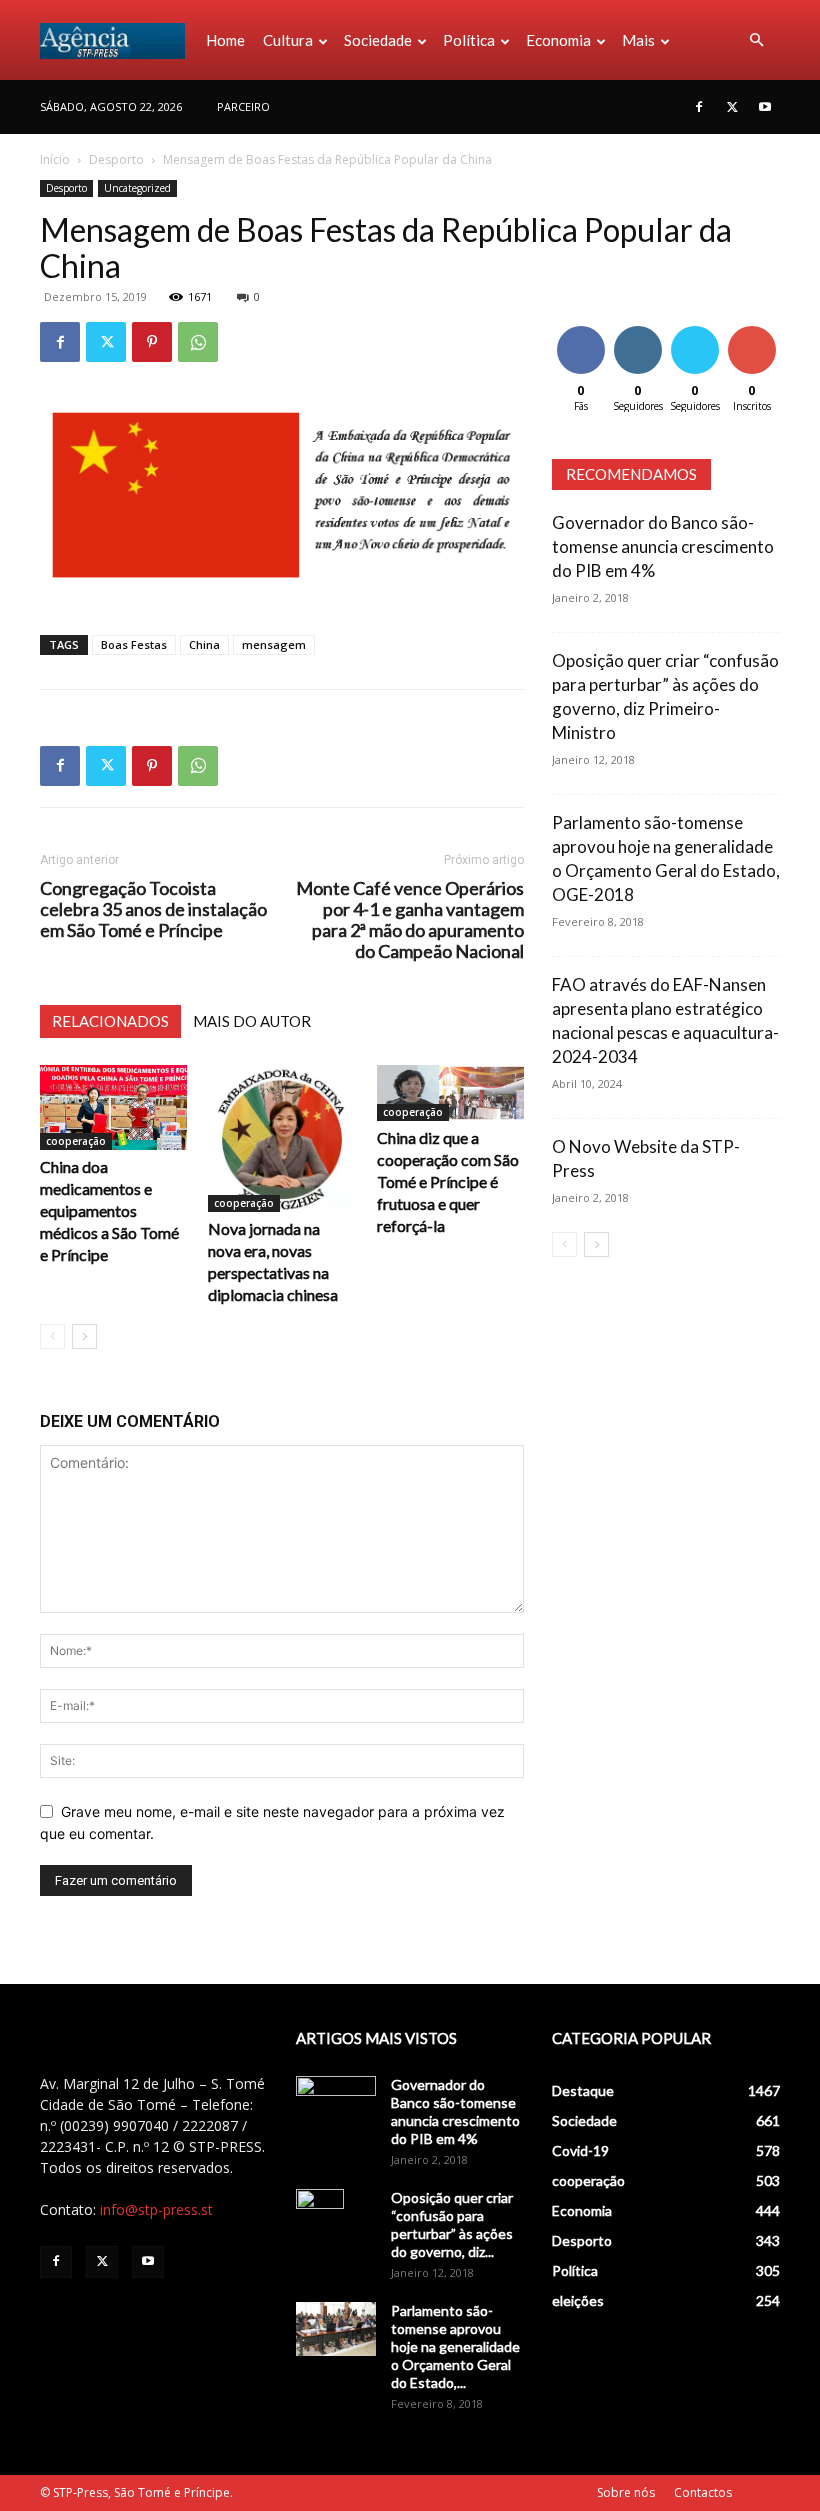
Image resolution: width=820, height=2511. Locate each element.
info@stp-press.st (156, 2209)
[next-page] (84, 1336)
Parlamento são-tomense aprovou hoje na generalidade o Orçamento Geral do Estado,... (455, 2346)
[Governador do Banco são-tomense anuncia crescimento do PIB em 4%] (336, 2104)
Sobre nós (626, 2492)
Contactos (703, 2492)
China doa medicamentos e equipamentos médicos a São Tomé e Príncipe (109, 1210)
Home (225, 40)
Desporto (116, 159)
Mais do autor (252, 1021)
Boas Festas (134, 644)
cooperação (76, 1141)
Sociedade (378, 40)
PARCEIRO (243, 106)
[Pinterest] (152, 342)
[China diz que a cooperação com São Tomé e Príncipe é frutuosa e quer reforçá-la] (450, 1093)
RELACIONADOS (110, 1021)
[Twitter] (732, 107)
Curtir (581, 329)
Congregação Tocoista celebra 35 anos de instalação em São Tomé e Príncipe (153, 909)
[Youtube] (765, 107)
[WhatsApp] (198, 342)
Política (469, 40)
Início (55, 159)
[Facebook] (699, 107)
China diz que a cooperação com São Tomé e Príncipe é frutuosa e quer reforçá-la (448, 1181)
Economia (558, 40)
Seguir (637, 329)
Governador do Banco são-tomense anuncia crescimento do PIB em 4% (663, 546)
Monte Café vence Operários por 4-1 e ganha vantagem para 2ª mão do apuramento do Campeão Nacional (410, 920)
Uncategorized (137, 188)
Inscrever (754, 329)
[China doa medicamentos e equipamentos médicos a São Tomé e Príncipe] (113, 1108)
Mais (638, 40)
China (204, 644)
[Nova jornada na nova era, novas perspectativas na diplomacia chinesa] (281, 1138)
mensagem (274, 644)
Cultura (288, 40)
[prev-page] (52, 1336)
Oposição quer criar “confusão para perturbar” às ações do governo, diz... (452, 2224)
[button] (756, 40)
